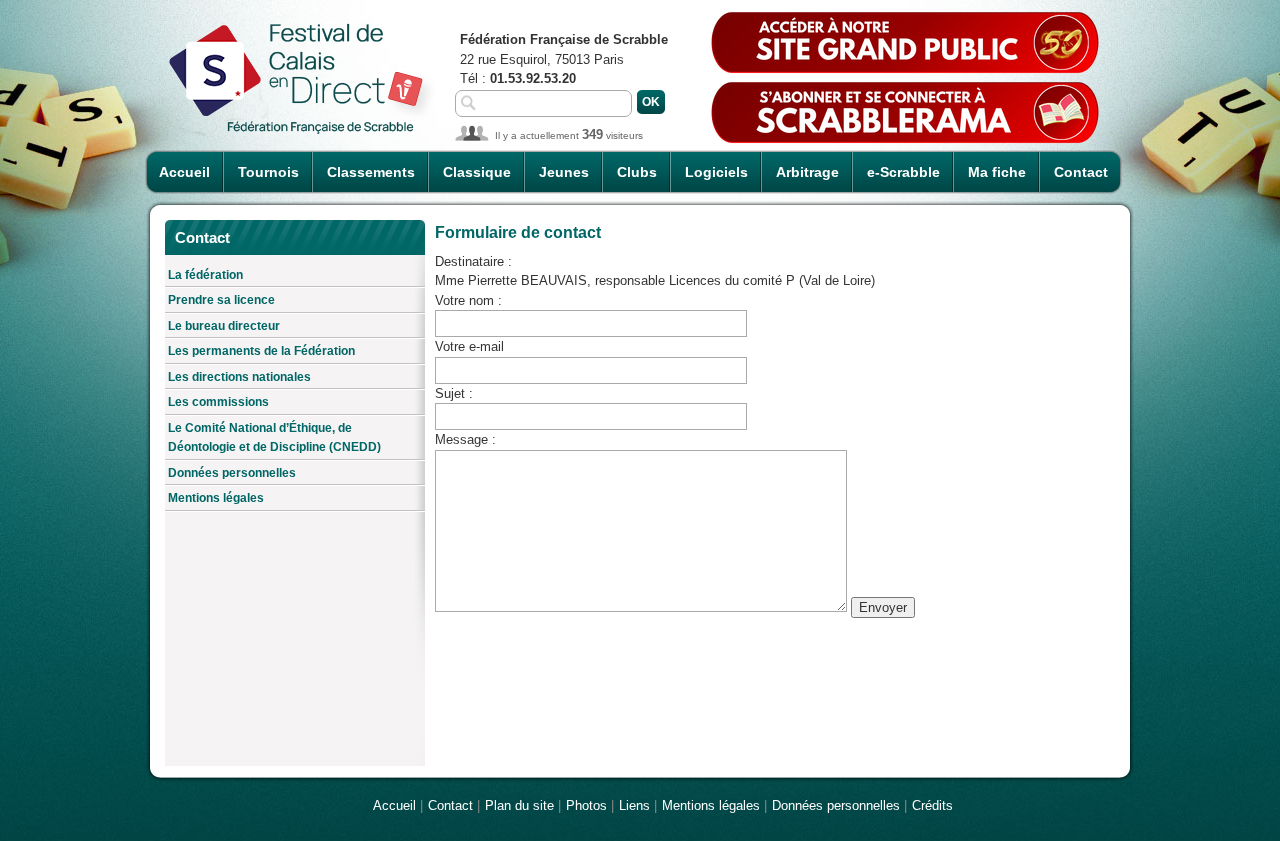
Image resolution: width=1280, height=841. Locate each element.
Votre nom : (468, 300)
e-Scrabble (903, 172)
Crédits (932, 805)
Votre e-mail (469, 346)
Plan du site (519, 805)
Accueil (184, 172)
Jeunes (564, 172)
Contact (1081, 172)
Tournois (268, 172)
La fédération (205, 275)
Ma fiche (997, 172)
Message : (465, 439)
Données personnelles (232, 473)
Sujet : (454, 393)
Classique (477, 172)
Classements (371, 172)
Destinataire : (473, 261)
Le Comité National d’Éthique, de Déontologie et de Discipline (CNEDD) (274, 438)
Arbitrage (807, 172)
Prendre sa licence (221, 300)
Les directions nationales (239, 377)
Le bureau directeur (224, 326)
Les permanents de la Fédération (261, 351)
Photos (586, 805)
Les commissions (218, 402)
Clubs (637, 172)
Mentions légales (216, 498)
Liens (634, 805)
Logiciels (716, 172)
